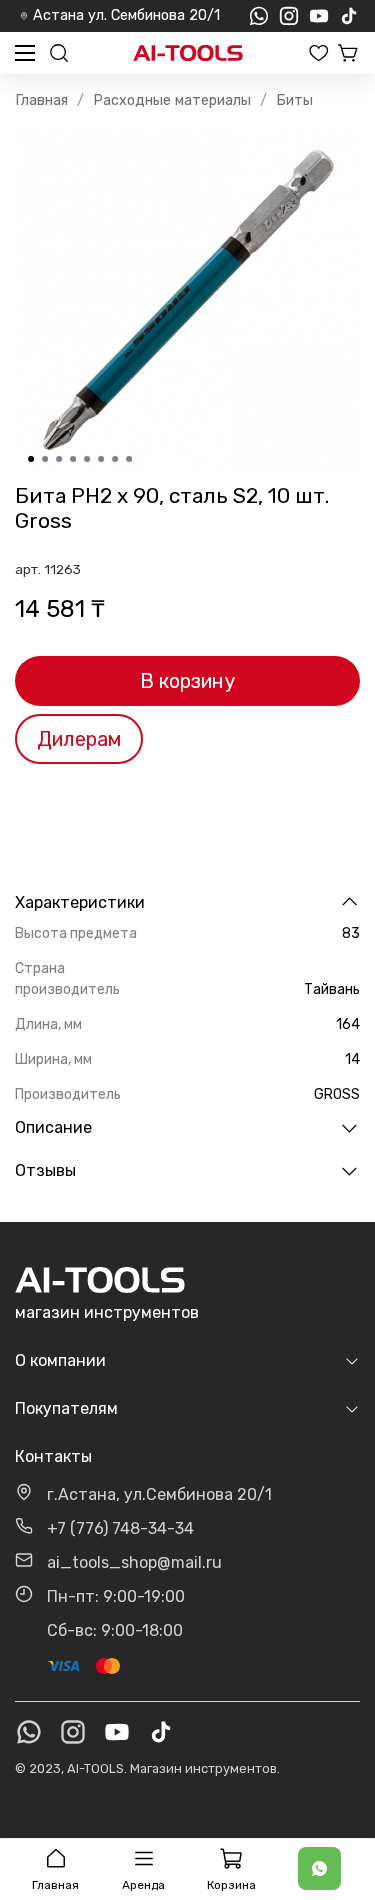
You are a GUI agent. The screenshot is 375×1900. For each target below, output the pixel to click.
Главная (41, 100)
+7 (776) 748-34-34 (120, 1528)
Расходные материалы (172, 100)
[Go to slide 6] (101, 459)
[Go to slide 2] (45, 459)
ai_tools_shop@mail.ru (134, 1562)
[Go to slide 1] (31, 459)
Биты (294, 100)
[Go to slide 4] (73, 459)
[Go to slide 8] (129, 459)
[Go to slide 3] (59, 459)
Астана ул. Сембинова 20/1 (126, 15)
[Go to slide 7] (115, 459)
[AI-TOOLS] (188, 53)
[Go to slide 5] (87, 459)
